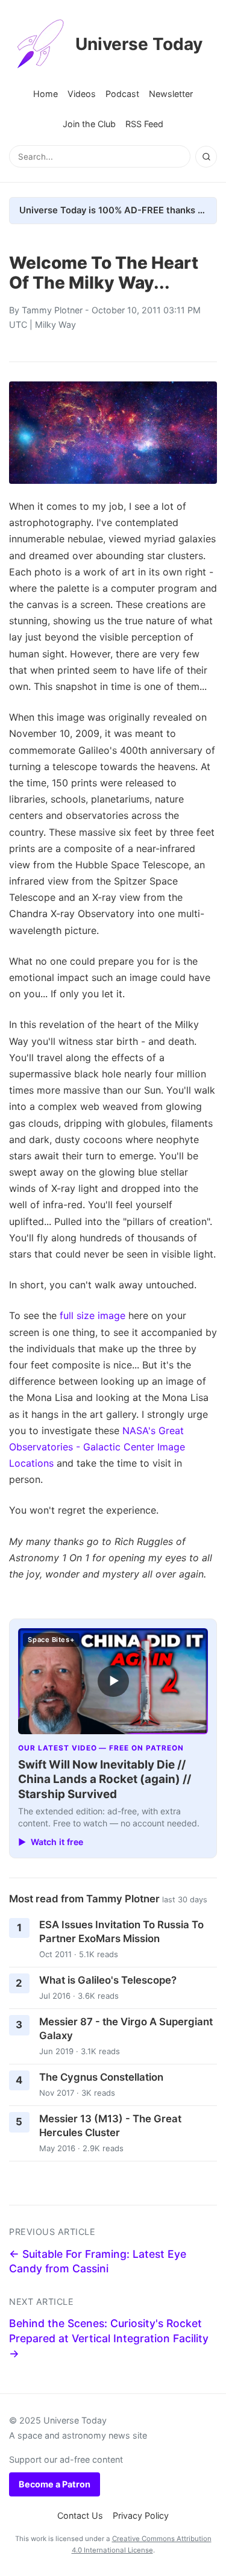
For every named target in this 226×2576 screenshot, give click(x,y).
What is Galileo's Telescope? (108, 1980)
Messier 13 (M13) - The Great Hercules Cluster (110, 2126)
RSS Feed (144, 124)
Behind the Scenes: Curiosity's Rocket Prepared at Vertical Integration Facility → (109, 2338)
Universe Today (139, 44)
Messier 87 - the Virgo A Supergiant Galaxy (126, 2029)
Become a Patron (55, 2484)
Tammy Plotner (52, 310)
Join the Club (89, 124)
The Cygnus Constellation (101, 2077)
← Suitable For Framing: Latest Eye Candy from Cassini (98, 2261)
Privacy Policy (141, 2515)
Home (46, 94)
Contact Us (80, 2515)
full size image (93, 1315)
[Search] (206, 157)
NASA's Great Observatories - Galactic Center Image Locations (97, 1447)
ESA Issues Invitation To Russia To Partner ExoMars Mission (121, 1932)
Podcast (122, 94)
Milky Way (55, 324)
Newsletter (171, 94)
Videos (82, 94)
